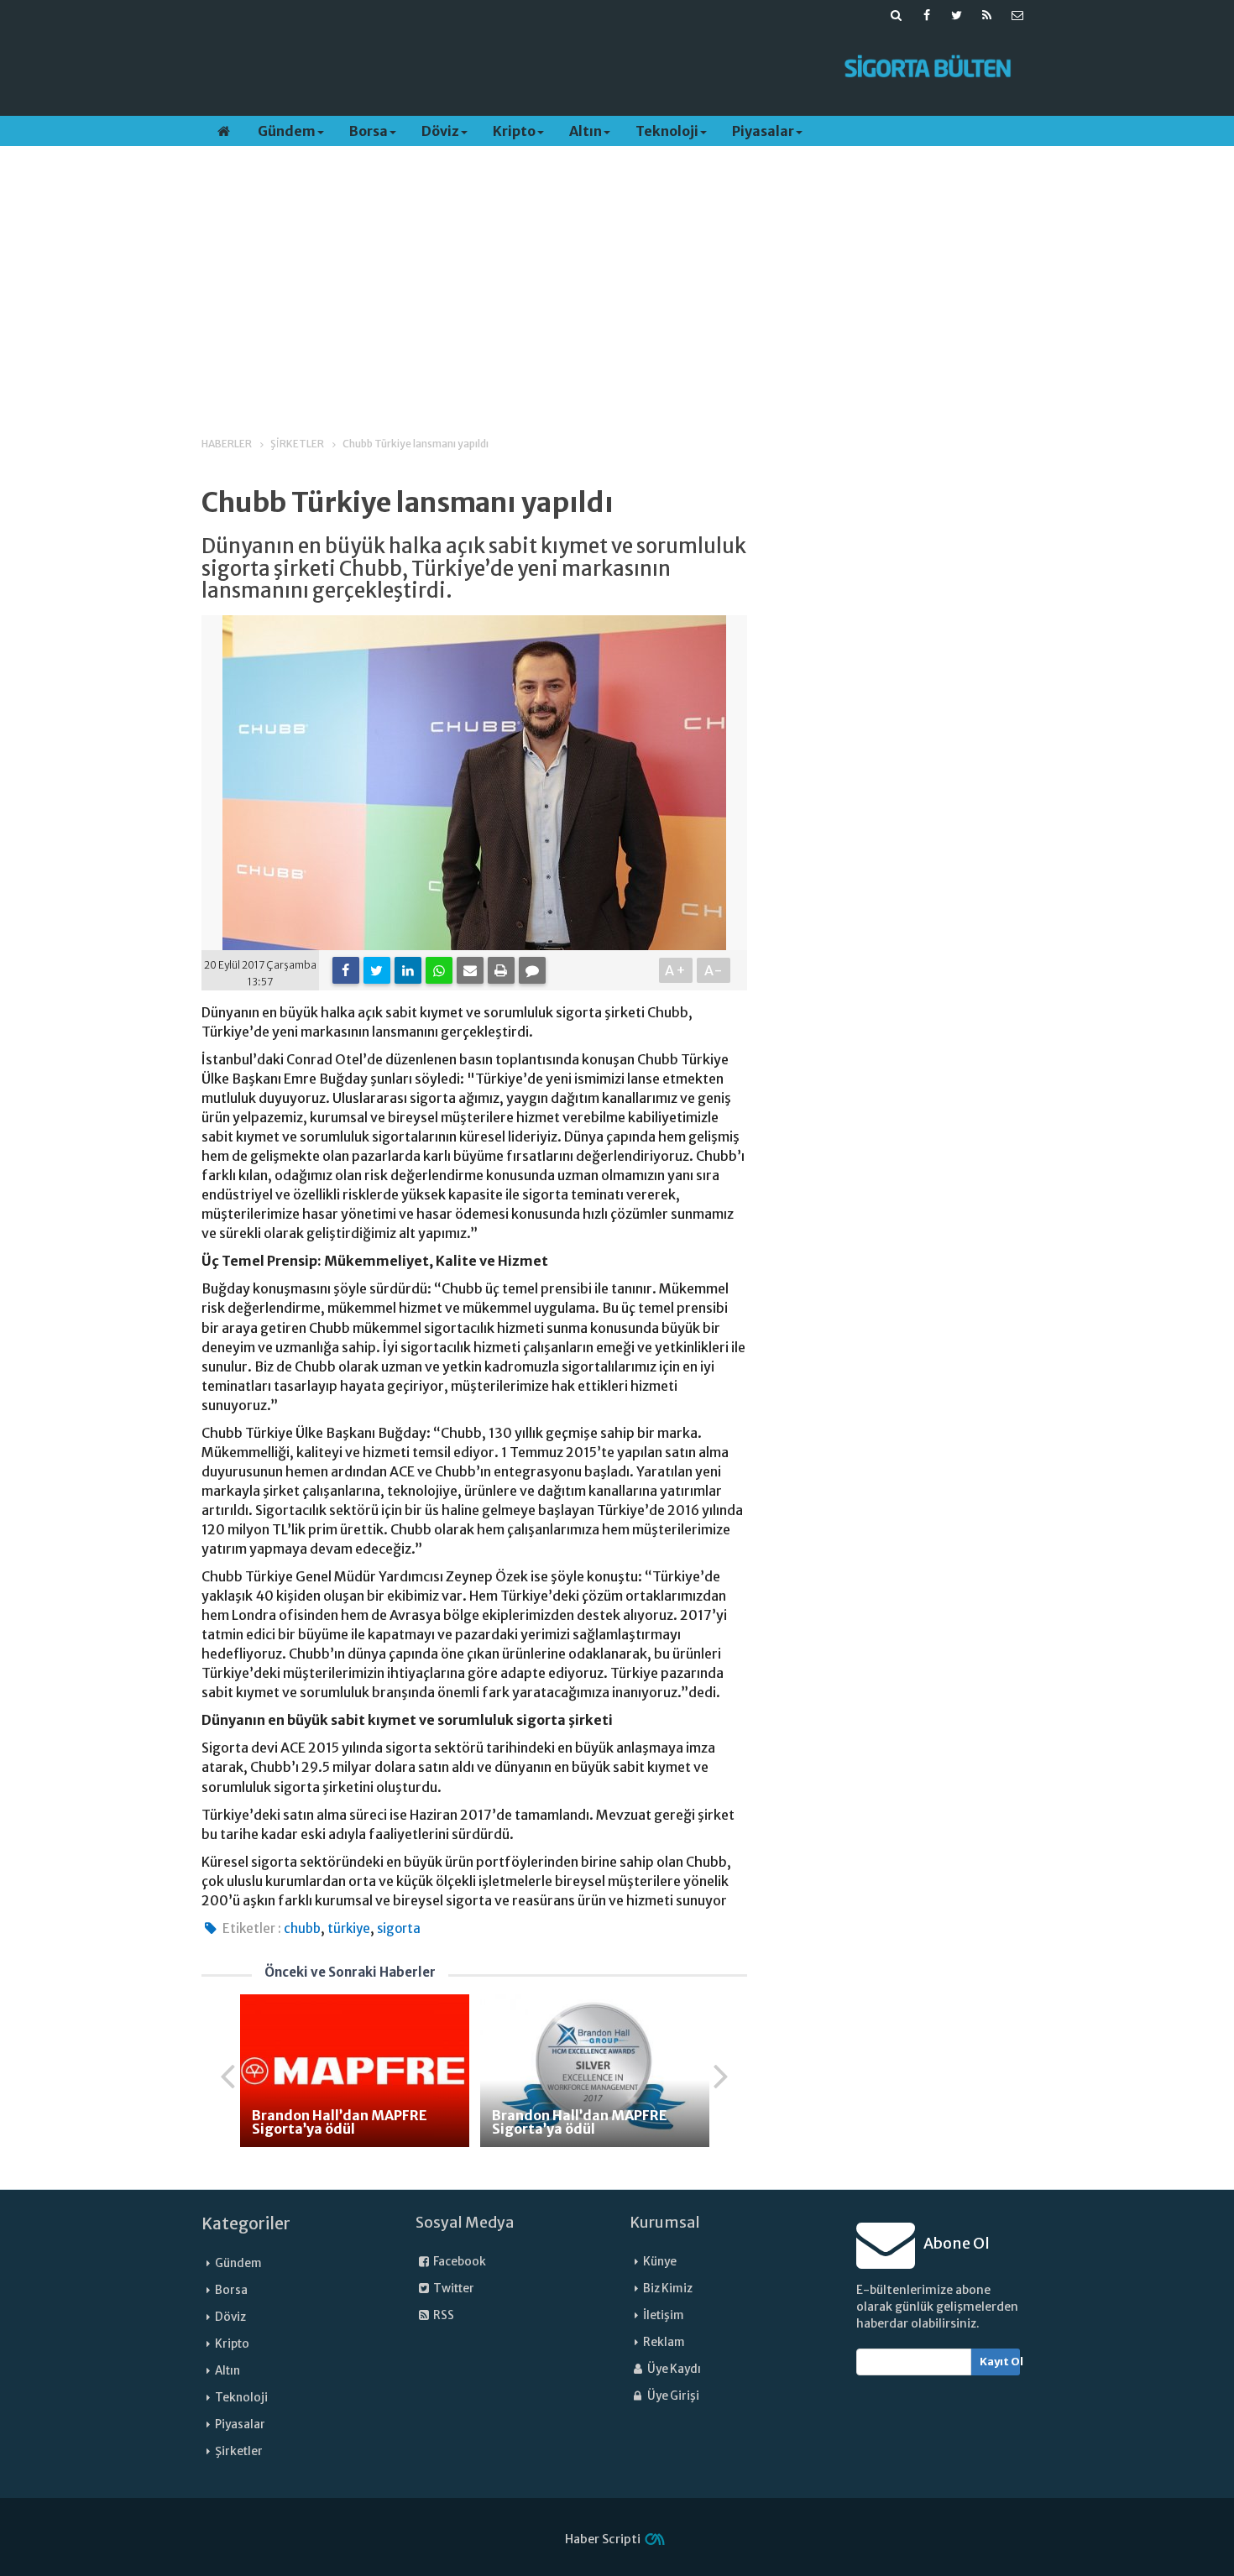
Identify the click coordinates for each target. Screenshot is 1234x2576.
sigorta (399, 1928)
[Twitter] (377, 970)
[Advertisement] (510, 68)
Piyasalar (763, 131)
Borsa (369, 131)
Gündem (287, 131)
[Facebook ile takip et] (927, 15)
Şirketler (239, 2451)
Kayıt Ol (1000, 2362)
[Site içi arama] (897, 15)
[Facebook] (346, 970)
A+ (676, 970)
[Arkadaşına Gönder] (470, 970)
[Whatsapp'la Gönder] (439, 970)
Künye (660, 2262)
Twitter (453, 2289)
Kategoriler (246, 2223)
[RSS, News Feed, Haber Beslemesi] (987, 15)
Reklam (664, 2342)
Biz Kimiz (668, 2289)
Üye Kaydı (673, 2369)
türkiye (349, 1928)
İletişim (664, 2315)
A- (714, 970)
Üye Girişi (672, 2396)
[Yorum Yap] (532, 970)
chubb (302, 1928)
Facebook (459, 2262)
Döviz (440, 131)
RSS (443, 2315)
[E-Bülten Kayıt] (1017, 15)
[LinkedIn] (408, 970)
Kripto (514, 131)
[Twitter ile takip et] (957, 15)
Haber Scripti (603, 2539)
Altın (586, 131)
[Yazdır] (501, 970)
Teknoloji (667, 131)
